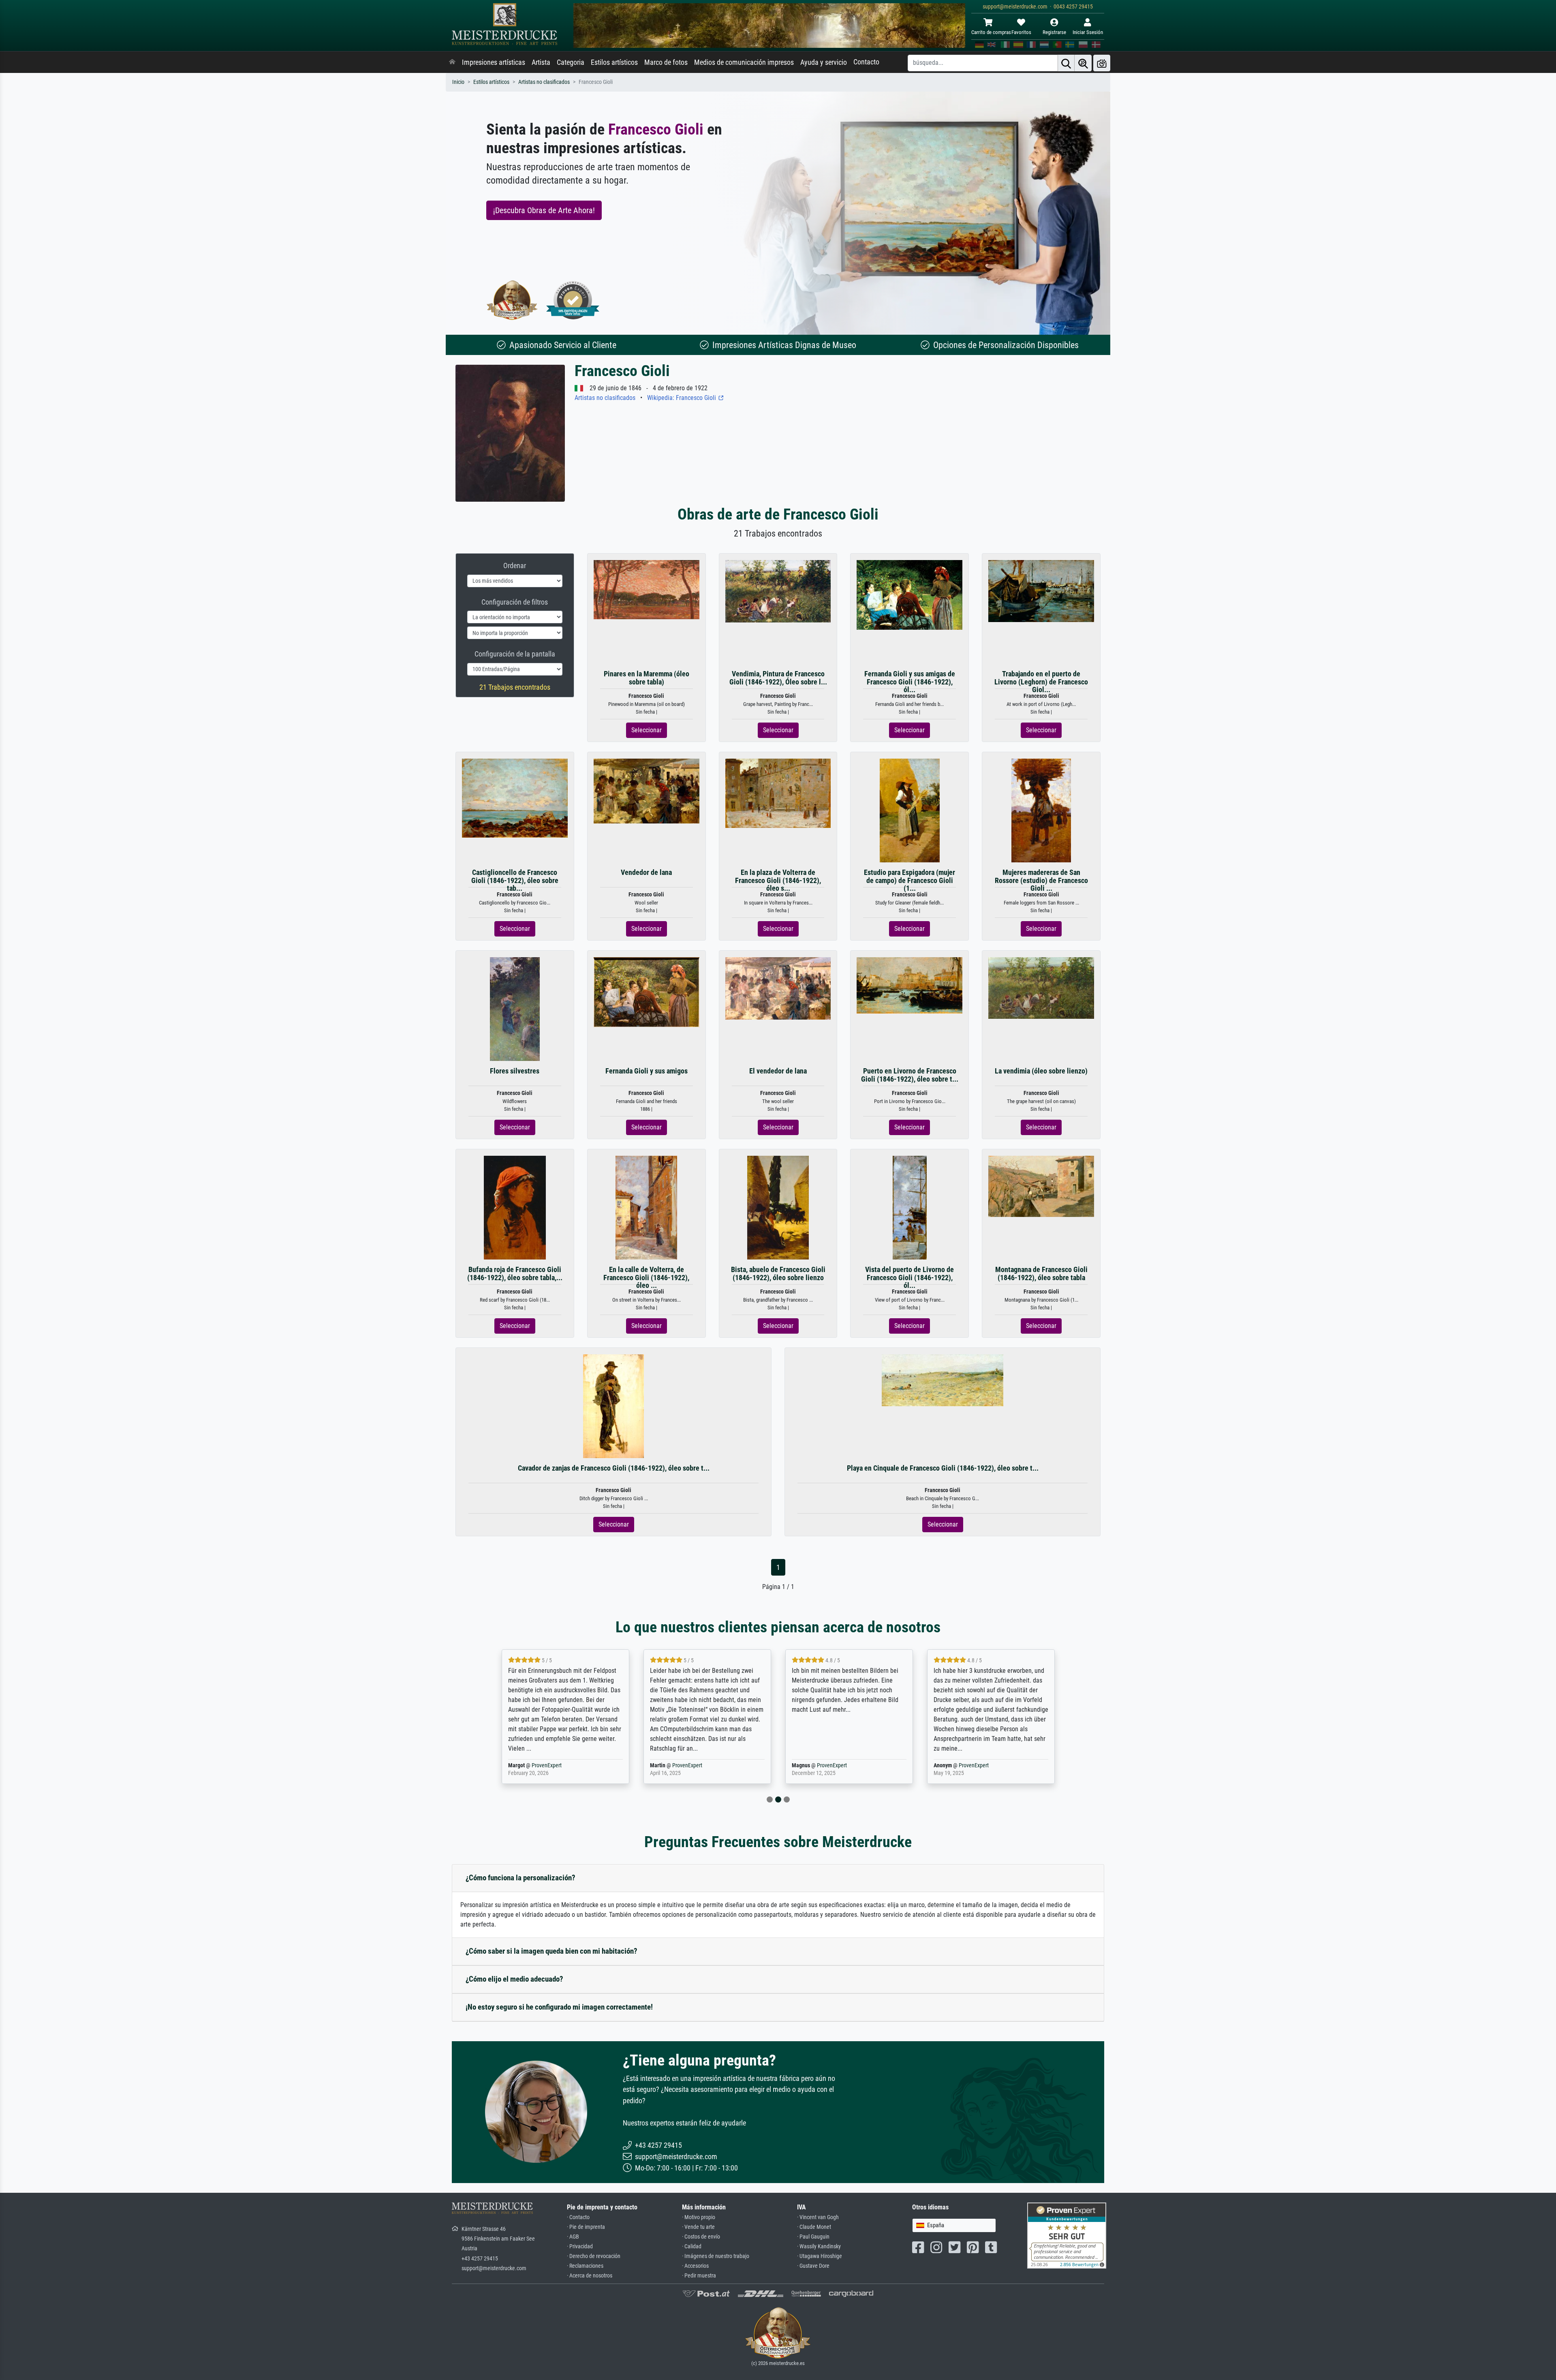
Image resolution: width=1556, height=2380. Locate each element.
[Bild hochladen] (1102, 63)
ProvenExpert (548, 1765)
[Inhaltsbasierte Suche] (1083, 63)
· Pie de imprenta (586, 2227)
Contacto (866, 62)
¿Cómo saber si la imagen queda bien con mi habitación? (551, 1951)
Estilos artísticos (614, 62)
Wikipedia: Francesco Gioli (682, 398)
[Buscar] (1066, 63)
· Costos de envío (701, 2237)
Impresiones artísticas (494, 62)
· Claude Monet (814, 2227)
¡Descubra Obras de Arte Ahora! (544, 210)
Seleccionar (647, 730)
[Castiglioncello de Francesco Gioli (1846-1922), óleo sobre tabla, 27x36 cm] (515, 798)
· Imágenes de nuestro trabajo (716, 2256)
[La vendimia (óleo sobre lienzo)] (1041, 987)
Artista (541, 62)
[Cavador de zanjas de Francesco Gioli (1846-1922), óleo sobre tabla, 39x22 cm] (613, 1406)
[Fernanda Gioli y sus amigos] (647, 992)
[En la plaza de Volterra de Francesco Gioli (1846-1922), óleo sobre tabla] (778, 793)
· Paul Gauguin (813, 2237)
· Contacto (578, 2217)
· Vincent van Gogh (818, 2217)
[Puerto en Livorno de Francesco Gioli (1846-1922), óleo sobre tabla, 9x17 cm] (909, 985)
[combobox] (954, 2225)
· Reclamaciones (585, 2266)
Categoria (571, 62)
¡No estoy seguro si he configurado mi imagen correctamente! (559, 2007)
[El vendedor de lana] (778, 988)
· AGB (573, 2237)
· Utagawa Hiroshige (820, 2256)
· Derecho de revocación (594, 2256)
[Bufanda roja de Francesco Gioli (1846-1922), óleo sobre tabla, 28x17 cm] (515, 1207)
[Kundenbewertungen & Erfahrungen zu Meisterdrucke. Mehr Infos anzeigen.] (1067, 2235)
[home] (452, 62)
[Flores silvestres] (515, 1009)
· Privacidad (580, 2246)
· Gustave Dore (813, 2266)
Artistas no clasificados (544, 82)
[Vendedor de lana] (647, 791)
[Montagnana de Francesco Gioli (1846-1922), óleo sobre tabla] (1041, 1186)
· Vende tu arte (698, 2227)
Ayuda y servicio (824, 62)
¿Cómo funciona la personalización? (520, 1878)
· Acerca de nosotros (590, 2276)
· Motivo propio (699, 2217)
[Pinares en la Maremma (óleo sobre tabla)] (647, 589)
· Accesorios (695, 2266)
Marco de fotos (666, 62)
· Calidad (692, 2246)
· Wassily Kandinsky (819, 2246)
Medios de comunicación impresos (744, 62)
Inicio (458, 82)
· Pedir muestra (699, 2276)
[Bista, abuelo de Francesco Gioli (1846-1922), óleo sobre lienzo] (778, 1207)
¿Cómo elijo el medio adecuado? (514, 1979)
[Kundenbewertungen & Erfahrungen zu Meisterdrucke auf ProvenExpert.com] (573, 300)
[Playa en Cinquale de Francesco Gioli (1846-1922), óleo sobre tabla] (943, 1380)
